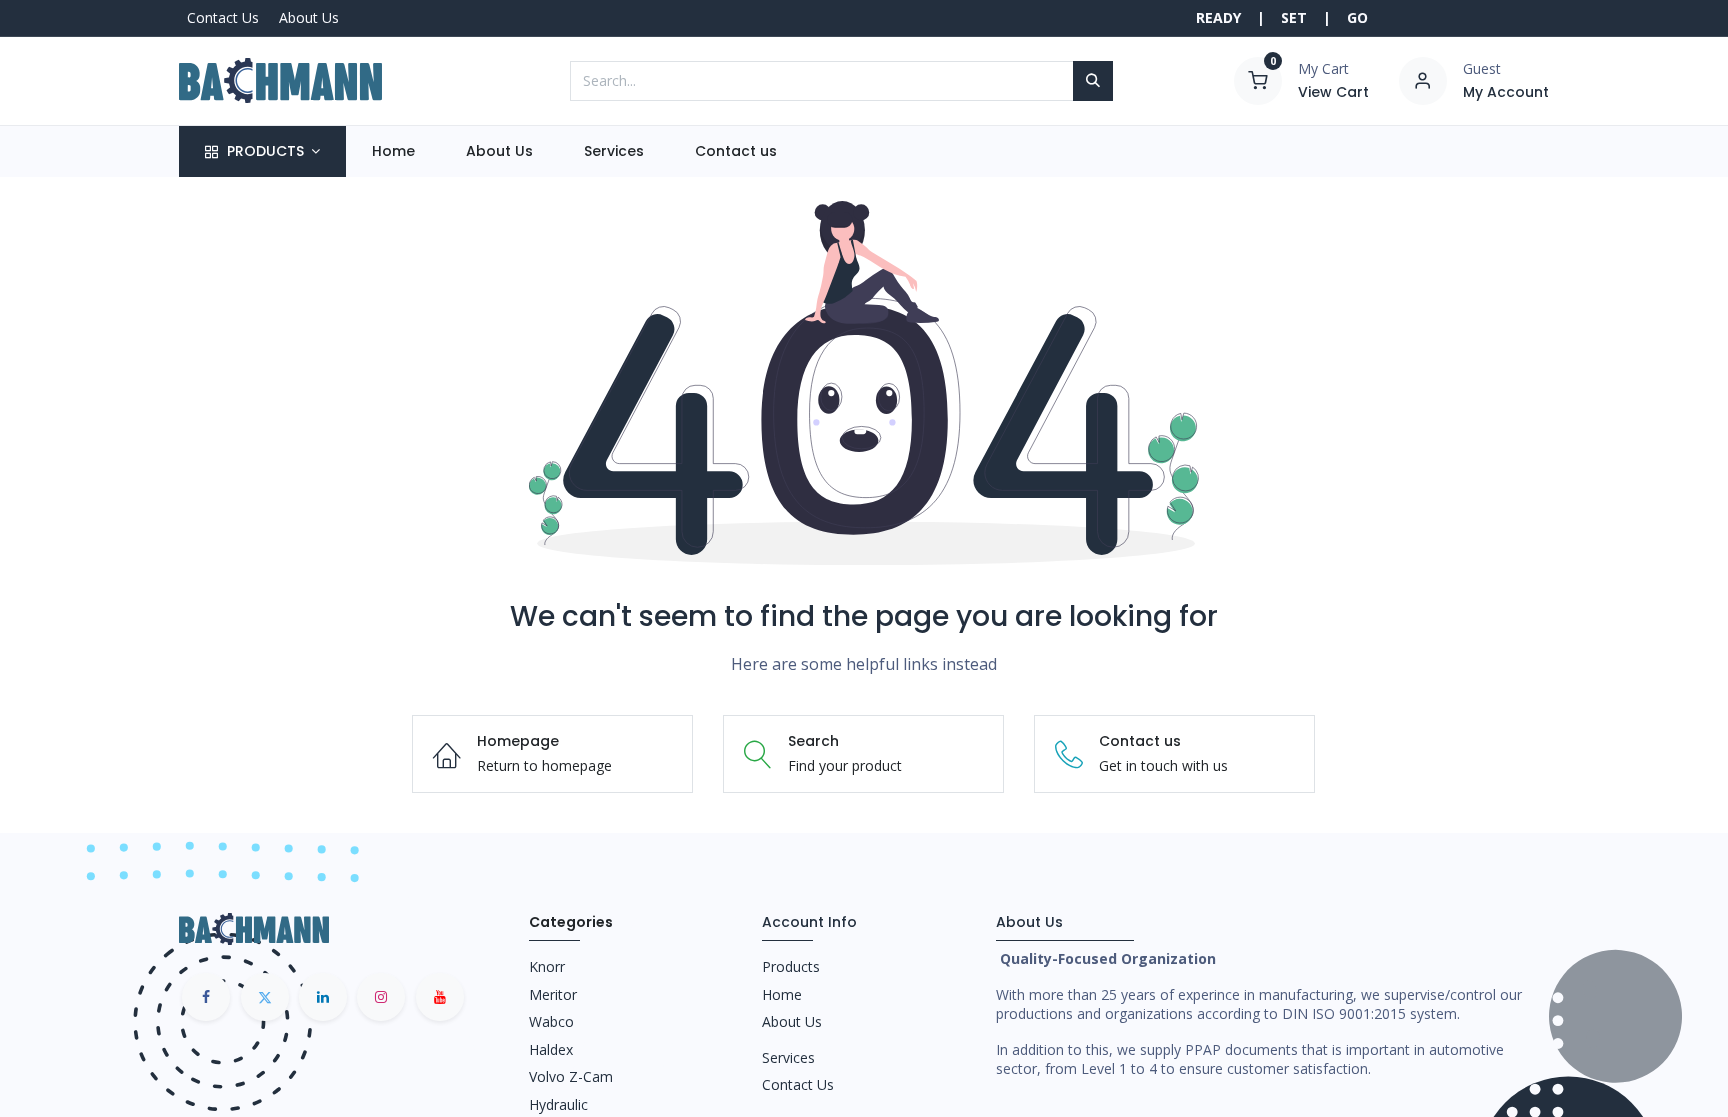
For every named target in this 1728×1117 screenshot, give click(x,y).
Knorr (547, 966)
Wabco (551, 1021)
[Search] (1093, 81)
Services (788, 1057)
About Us (309, 17)
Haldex (551, 1049)
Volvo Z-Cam (571, 1076)
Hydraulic (558, 1104)
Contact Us (223, 17)
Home (782, 994)
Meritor (553, 994)
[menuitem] (393, 152)
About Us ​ (794, 1021)
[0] (1258, 78)
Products (791, 966)
